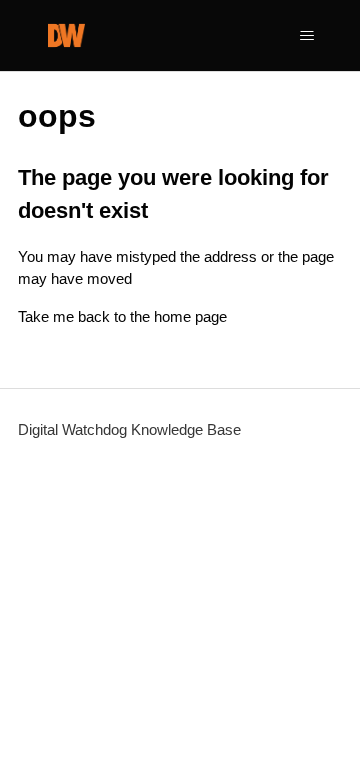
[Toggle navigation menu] (306, 36)
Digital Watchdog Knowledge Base (129, 429)
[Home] (66, 35)
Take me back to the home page (122, 316)
